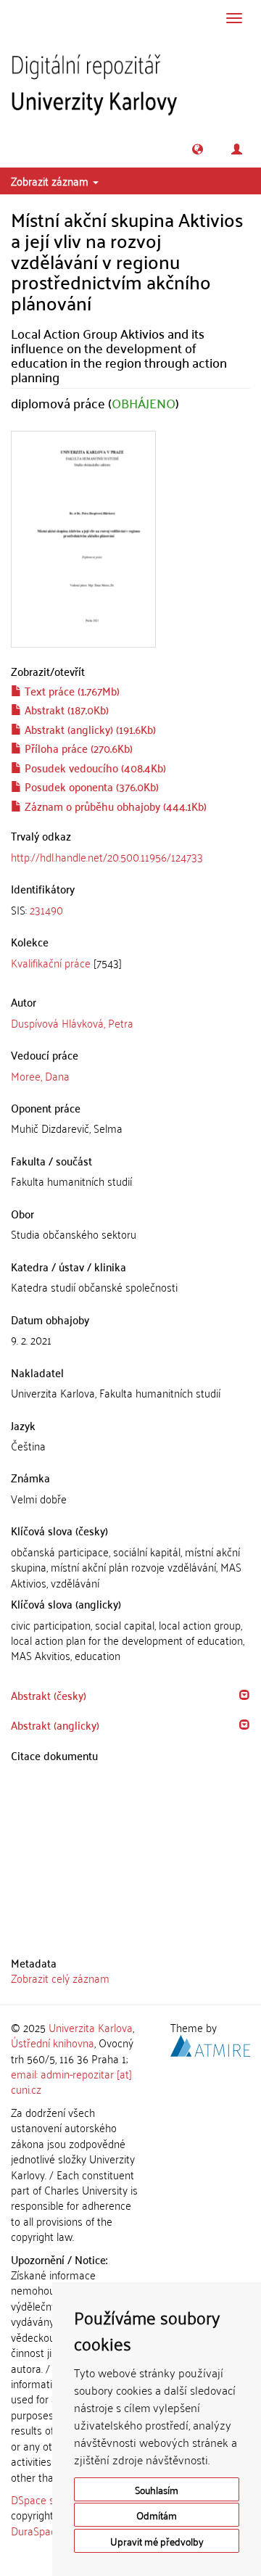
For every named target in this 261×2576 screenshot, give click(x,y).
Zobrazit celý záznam (60, 1978)
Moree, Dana (40, 1076)
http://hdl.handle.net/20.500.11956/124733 (107, 856)
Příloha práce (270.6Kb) (77, 748)
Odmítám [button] (157, 2515)
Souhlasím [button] (157, 2489)
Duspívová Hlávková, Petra (72, 1023)
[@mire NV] (210, 2044)
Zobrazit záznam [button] (51, 181)
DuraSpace (36, 2530)
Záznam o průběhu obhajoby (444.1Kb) (114, 806)
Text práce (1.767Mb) (71, 690)
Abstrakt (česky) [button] (49, 1695)
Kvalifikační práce (51, 962)
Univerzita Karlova (91, 2027)
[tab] (130, 910)
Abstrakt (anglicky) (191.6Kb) (89, 729)
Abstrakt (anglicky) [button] (55, 1725)
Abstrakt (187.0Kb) (65, 709)
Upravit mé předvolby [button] (157, 2541)
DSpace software (50, 2499)
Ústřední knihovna (53, 2042)
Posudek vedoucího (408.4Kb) (94, 767)
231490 (46, 909)
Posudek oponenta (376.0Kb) (90, 786)
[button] (198, 149)
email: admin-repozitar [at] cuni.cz (71, 2081)
